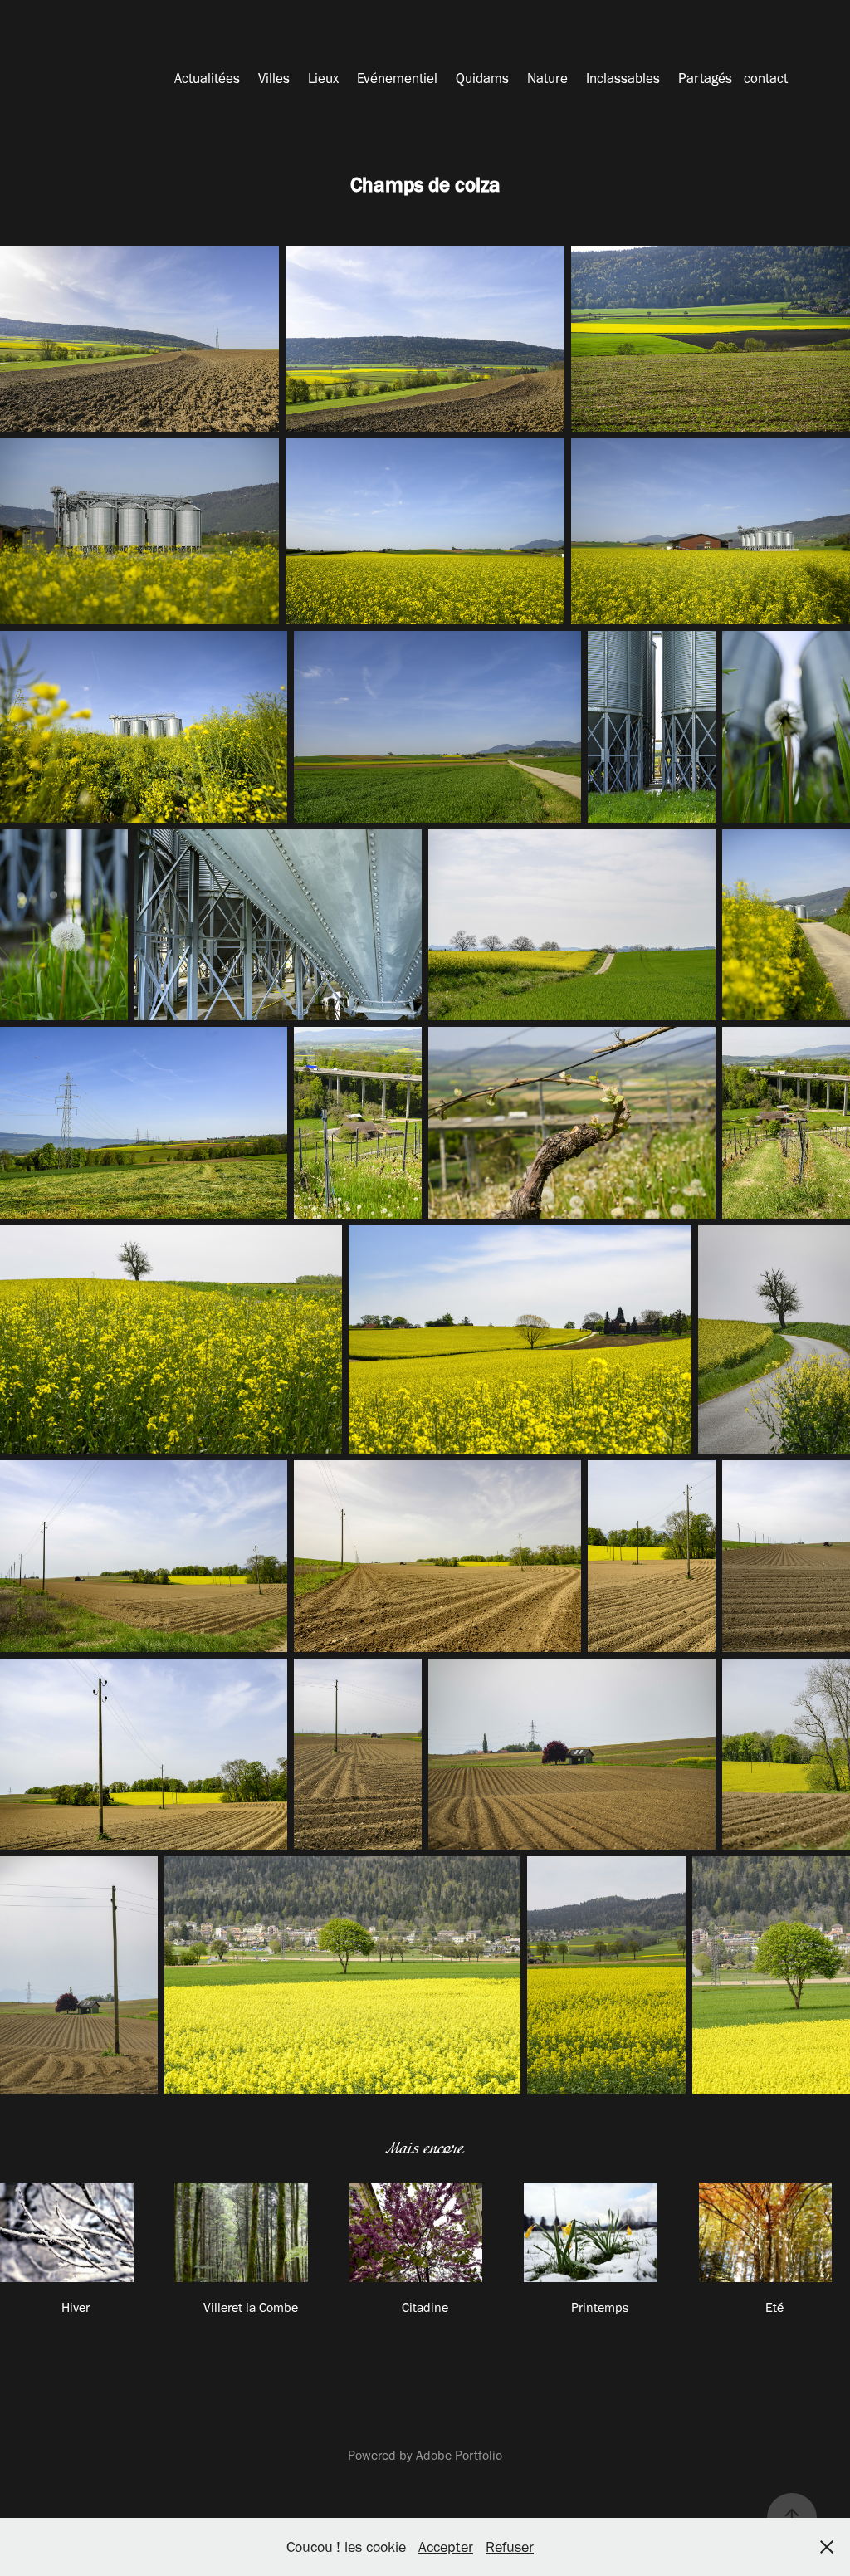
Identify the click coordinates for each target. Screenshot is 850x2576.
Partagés (705, 78)
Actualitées (207, 78)
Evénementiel (397, 78)
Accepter (446, 2547)
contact (766, 78)
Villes (274, 78)
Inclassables (623, 78)
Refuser (510, 2547)
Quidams (482, 78)
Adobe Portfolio (459, 2455)
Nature (547, 78)
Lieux (323, 78)
